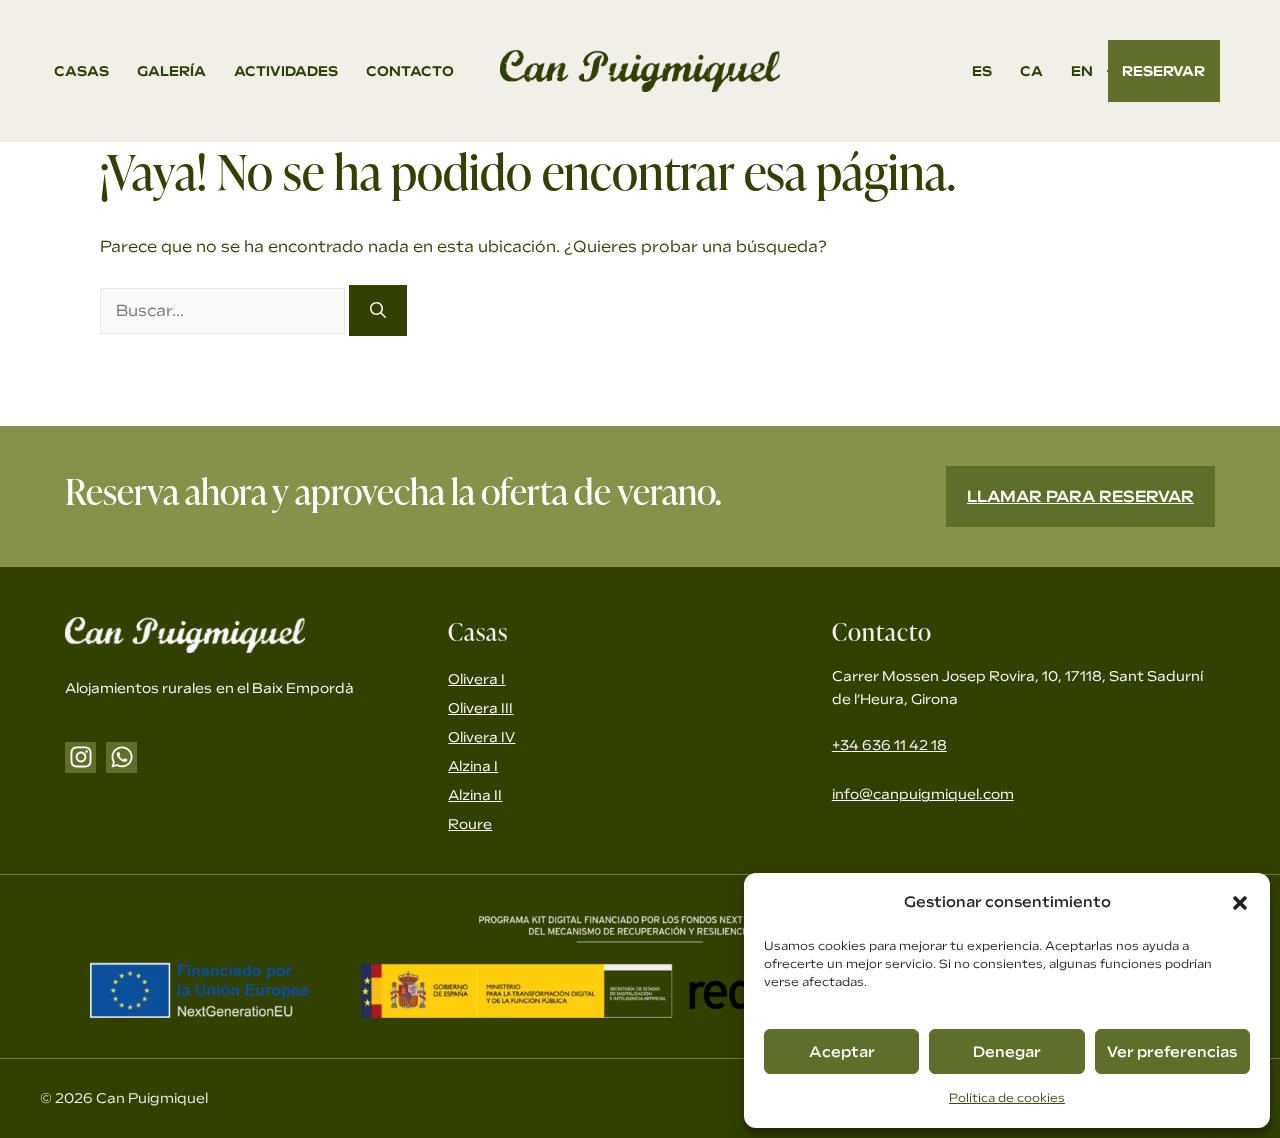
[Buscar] (378, 310)
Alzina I (473, 766)
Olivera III (480, 708)
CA (1031, 71)
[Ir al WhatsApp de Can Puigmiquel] (121, 757)
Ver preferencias (1172, 1052)
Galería (171, 71)
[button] (1240, 903)
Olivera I (476, 679)
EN (1082, 71)
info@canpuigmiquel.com (923, 794)
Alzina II (475, 795)
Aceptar (842, 1052)
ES (982, 71)
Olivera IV (481, 737)
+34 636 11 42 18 (889, 745)
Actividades (286, 71)
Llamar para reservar (1080, 496)
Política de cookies (1007, 1098)
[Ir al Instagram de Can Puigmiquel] (80, 757)
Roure (470, 824)
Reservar (1163, 71)
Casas (81, 71)
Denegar (1007, 1052)
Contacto (410, 71)
